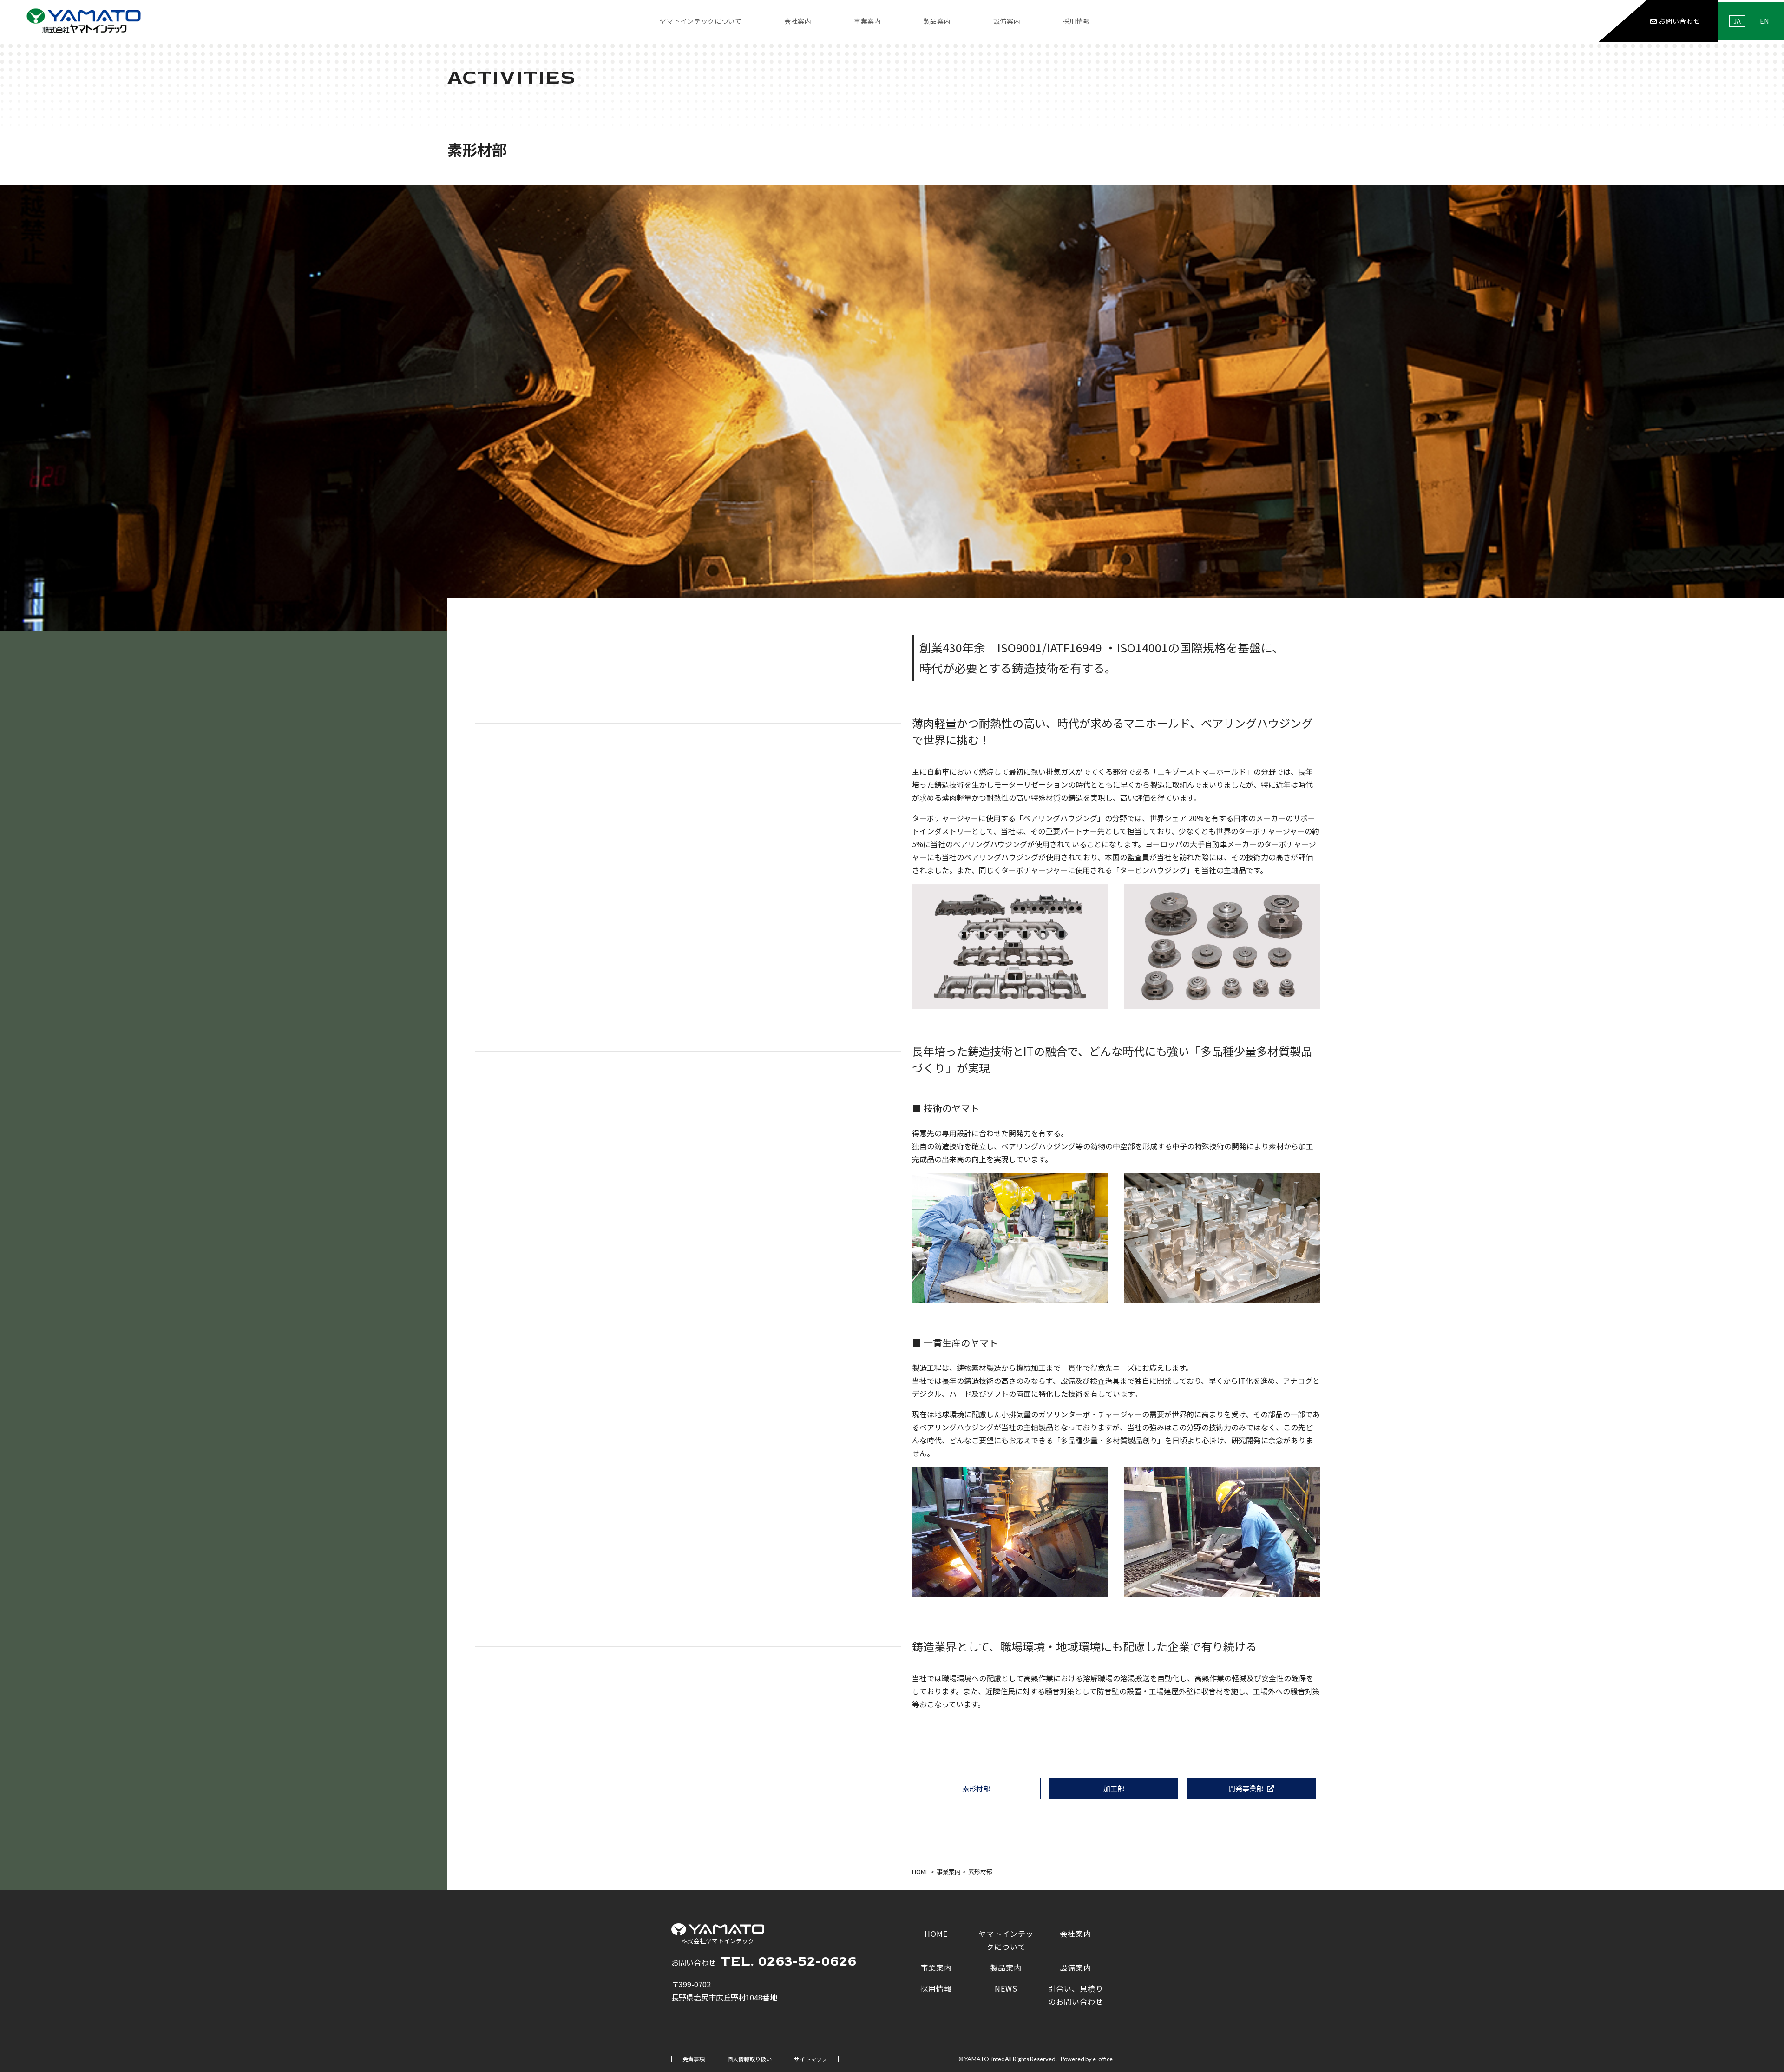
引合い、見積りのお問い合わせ (1076, 1995)
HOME (936, 1934)
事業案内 (936, 1967)
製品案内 (937, 21)
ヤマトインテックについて (701, 21)
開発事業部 (1246, 1788)
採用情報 (936, 1988)
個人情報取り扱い (749, 2059)
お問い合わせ (1679, 21)
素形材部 (976, 1788)
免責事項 (694, 2059)
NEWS (1006, 1988)
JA (1737, 21)
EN (1764, 21)
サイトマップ (811, 2059)
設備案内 (1007, 21)
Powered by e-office (1087, 2059)
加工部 (1114, 1788)
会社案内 (1076, 1934)
